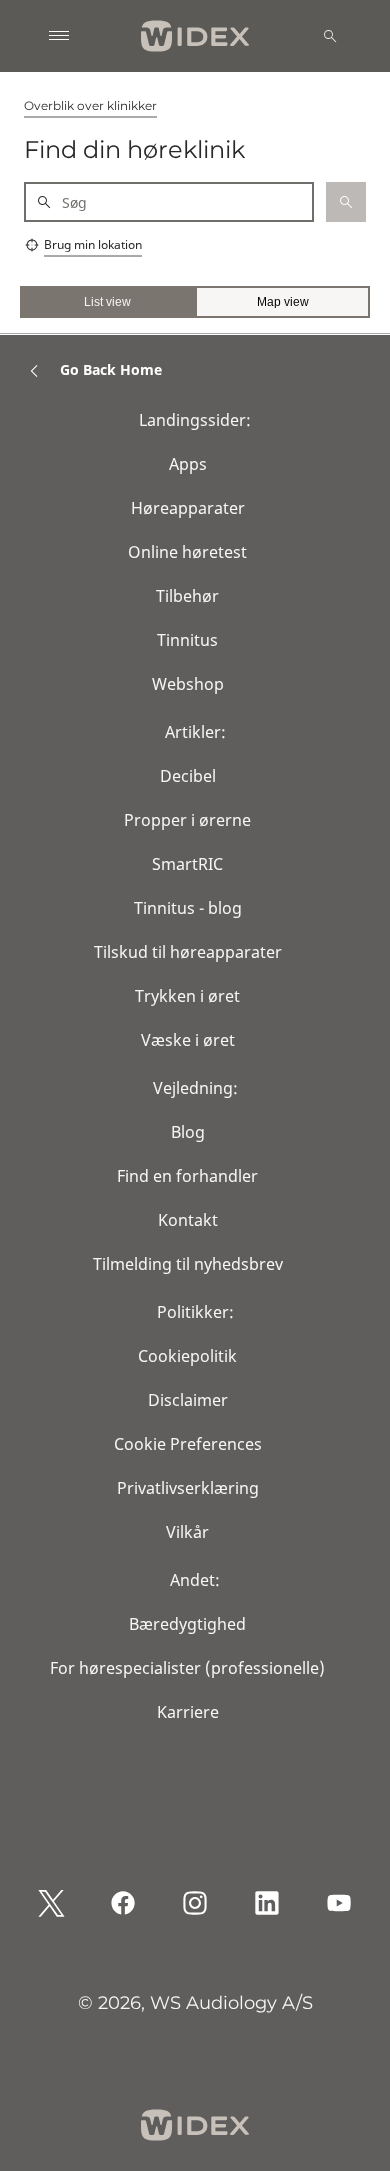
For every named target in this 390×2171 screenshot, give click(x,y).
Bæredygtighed (187, 1624)
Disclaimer (188, 1400)
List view (107, 302)
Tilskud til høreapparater (188, 952)
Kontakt (188, 1220)
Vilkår (187, 1532)
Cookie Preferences (188, 1444)
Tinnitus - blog (188, 908)
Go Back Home (111, 369)
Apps (188, 464)
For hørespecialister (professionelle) (187, 1668)
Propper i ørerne (187, 820)
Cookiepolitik (187, 1356)
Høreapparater (188, 508)
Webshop (188, 684)
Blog (188, 1132)
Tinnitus (187, 640)
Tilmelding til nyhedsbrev (188, 1264)
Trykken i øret (187, 996)
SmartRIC (187, 864)
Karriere (188, 1712)
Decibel (188, 776)
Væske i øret (188, 1040)
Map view (283, 302)
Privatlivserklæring (188, 1488)
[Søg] (330, 36)
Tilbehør (187, 596)
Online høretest (187, 552)
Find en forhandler (187, 1176)
